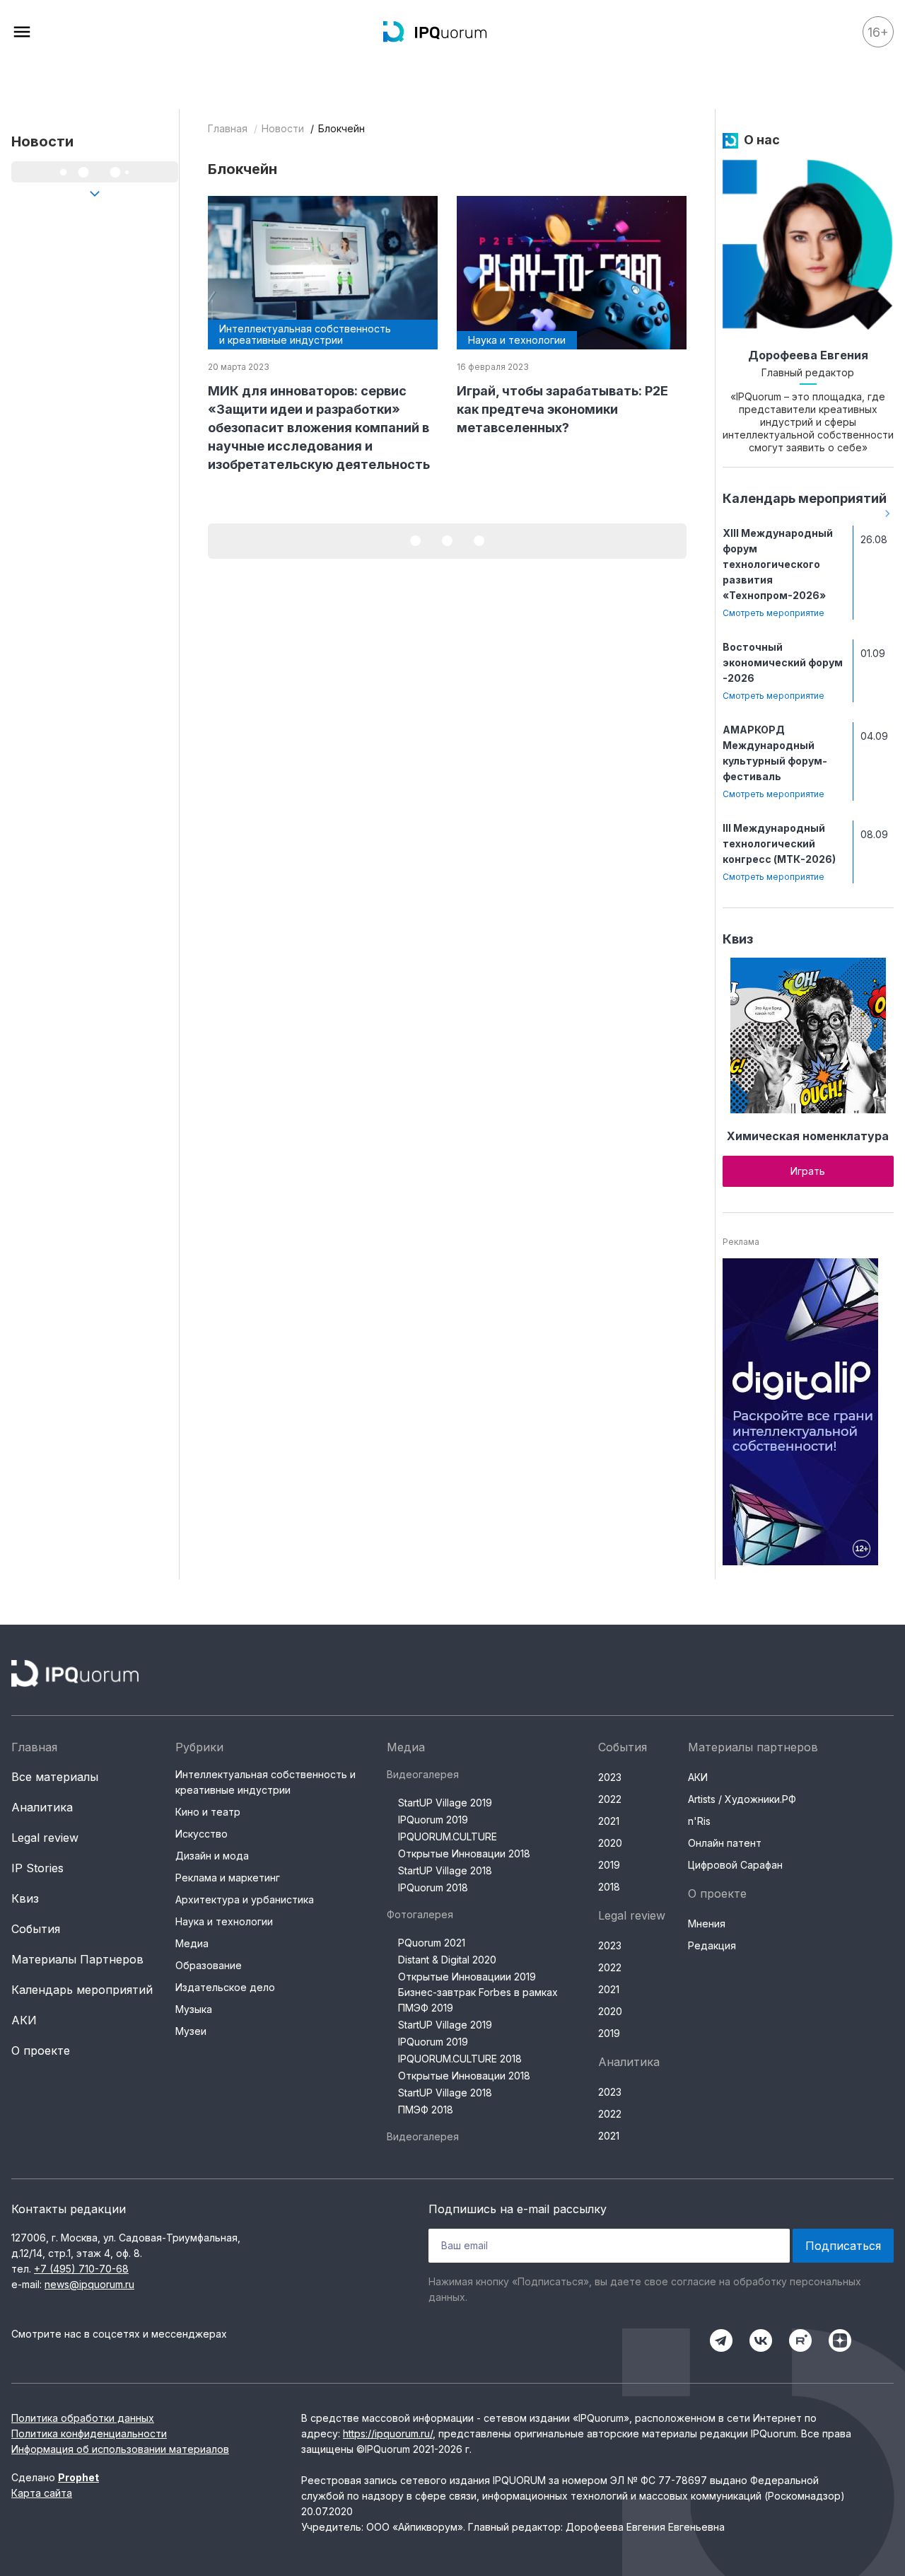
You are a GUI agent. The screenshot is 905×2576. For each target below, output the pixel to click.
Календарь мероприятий (805, 498)
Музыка (194, 2009)
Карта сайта (42, 2493)
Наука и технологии (224, 1921)
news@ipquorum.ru (89, 2284)
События (36, 1929)
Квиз (738, 939)
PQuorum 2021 (432, 1943)
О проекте (41, 2050)
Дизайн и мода (212, 1856)
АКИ (24, 2020)
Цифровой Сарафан (735, 1865)
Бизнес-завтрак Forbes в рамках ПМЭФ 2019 (478, 2000)
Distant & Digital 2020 (447, 1960)
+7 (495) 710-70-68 (81, 2269)
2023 (610, 1777)
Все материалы (55, 1777)
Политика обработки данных (83, 2418)
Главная (228, 128)
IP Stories (37, 1868)
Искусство (202, 1834)
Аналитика (42, 1807)
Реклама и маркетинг (228, 1878)
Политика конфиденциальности (89, 2433)
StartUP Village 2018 (445, 1870)
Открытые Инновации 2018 (464, 1853)
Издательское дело (225, 1987)
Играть (808, 1171)
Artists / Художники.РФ (742, 1799)
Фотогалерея (420, 1914)
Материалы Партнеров (77, 1959)
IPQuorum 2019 (433, 1820)
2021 (609, 1821)
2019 (609, 1865)
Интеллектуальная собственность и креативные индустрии (265, 1782)
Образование (209, 1965)
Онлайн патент (725, 1843)
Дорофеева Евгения (808, 355)
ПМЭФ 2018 (426, 2110)
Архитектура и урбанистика (245, 1899)
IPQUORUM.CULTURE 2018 (460, 2059)
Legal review (45, 1838)
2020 (610, 1843)
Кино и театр (208, 1812)
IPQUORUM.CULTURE (448, 1837)
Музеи (191, 2031)
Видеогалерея (423, 1774)
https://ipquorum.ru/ (388, 2433)
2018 (609, 1887)
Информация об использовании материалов (120, 2449)
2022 (610, 1799)
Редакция (712, 1945)
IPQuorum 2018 (433, 1887)
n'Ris (699, 1821)
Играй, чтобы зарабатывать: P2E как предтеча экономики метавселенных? (562, 409)
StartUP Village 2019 (445, 1803)
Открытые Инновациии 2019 (467, 1977)
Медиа (192, 1943)
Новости (283, 128)
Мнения (707, 1924)
